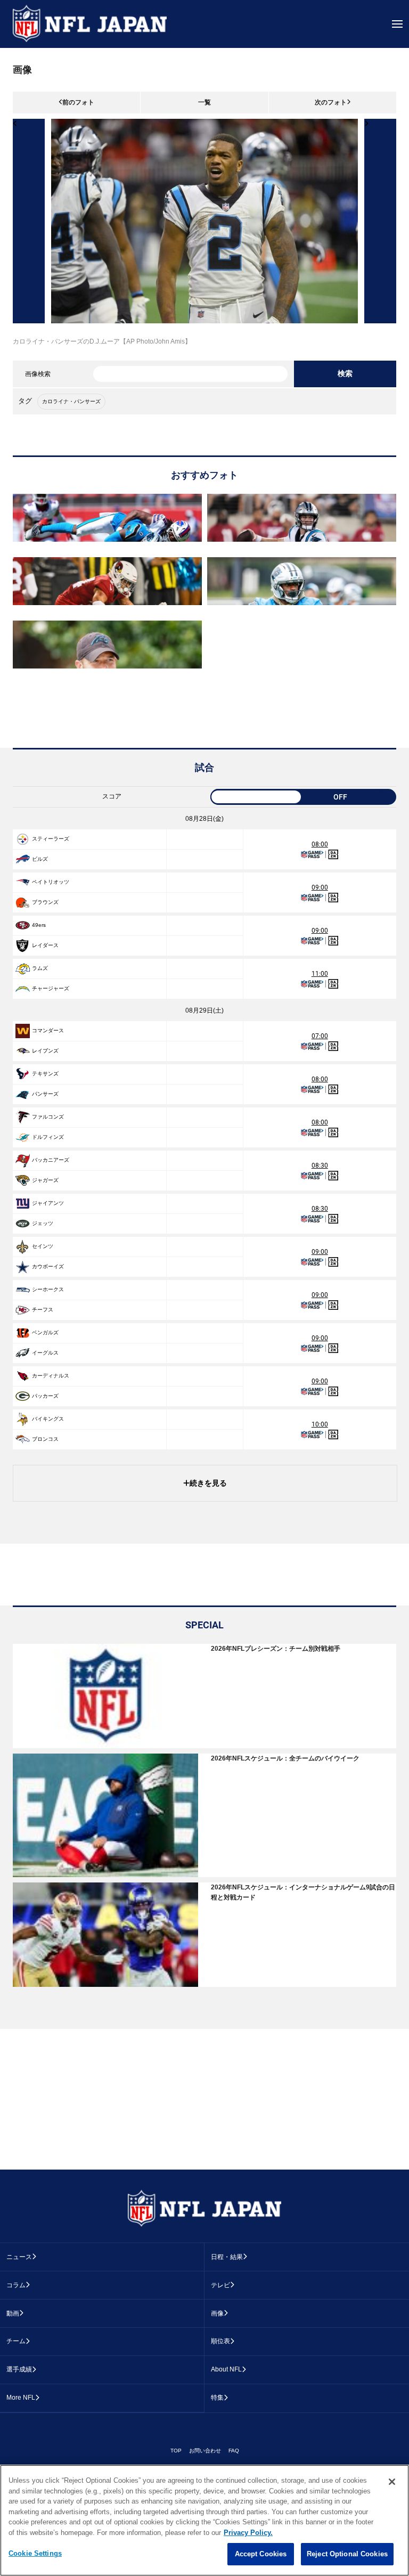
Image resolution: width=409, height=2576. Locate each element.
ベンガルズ (45, 1332)
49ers (39, 925)
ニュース (19, 2257)
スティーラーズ (51, 839)
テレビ (220, 2285)
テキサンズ (45, 1074)
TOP (176, 2451)
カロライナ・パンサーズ (71, 401)
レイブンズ (45, 1051)
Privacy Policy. (248, 2533)
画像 (217, 2313)
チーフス (43, 1310)
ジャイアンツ (48, 1203)
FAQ (234, 2451)
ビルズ (40, 859)
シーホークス (48, 1289)
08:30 (320, 1165)
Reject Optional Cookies (347, 2554)
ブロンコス (45, 1439)
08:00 (320, 844)
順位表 (220, 2341)
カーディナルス (51, 1376)
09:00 (320, 887)
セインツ (43, 1246)
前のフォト (78, 102)
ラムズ (40, 968)
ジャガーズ (45, 1180)
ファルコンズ (48, 1117)
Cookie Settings (35, 2553)
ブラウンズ (45, 902)
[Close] (392, 2482)
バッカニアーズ (51, 1160)
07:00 (320, 1036)
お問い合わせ (205, 2451)
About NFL (226, 2369)
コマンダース (48, 1030)
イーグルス (45, 1353)
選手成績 (19, 2369)
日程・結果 (227, 2257)
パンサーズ (45, 1094)
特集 (217, 2398)
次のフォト (331, 102)
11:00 (320, 974)
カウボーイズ (48, 1266)
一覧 (204, 102)
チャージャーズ (51, 988)
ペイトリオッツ (51, 882)
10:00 (320, 1424)
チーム (16, 2341)
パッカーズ (45, 1396)
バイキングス (48, 1419)
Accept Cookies (261, 2554)
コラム (16, 2285)
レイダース (45, 945)
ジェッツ (43, 1223)
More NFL (21, 2398)
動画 (13, 2313)
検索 (345, 373)
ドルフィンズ (48, 1137)
